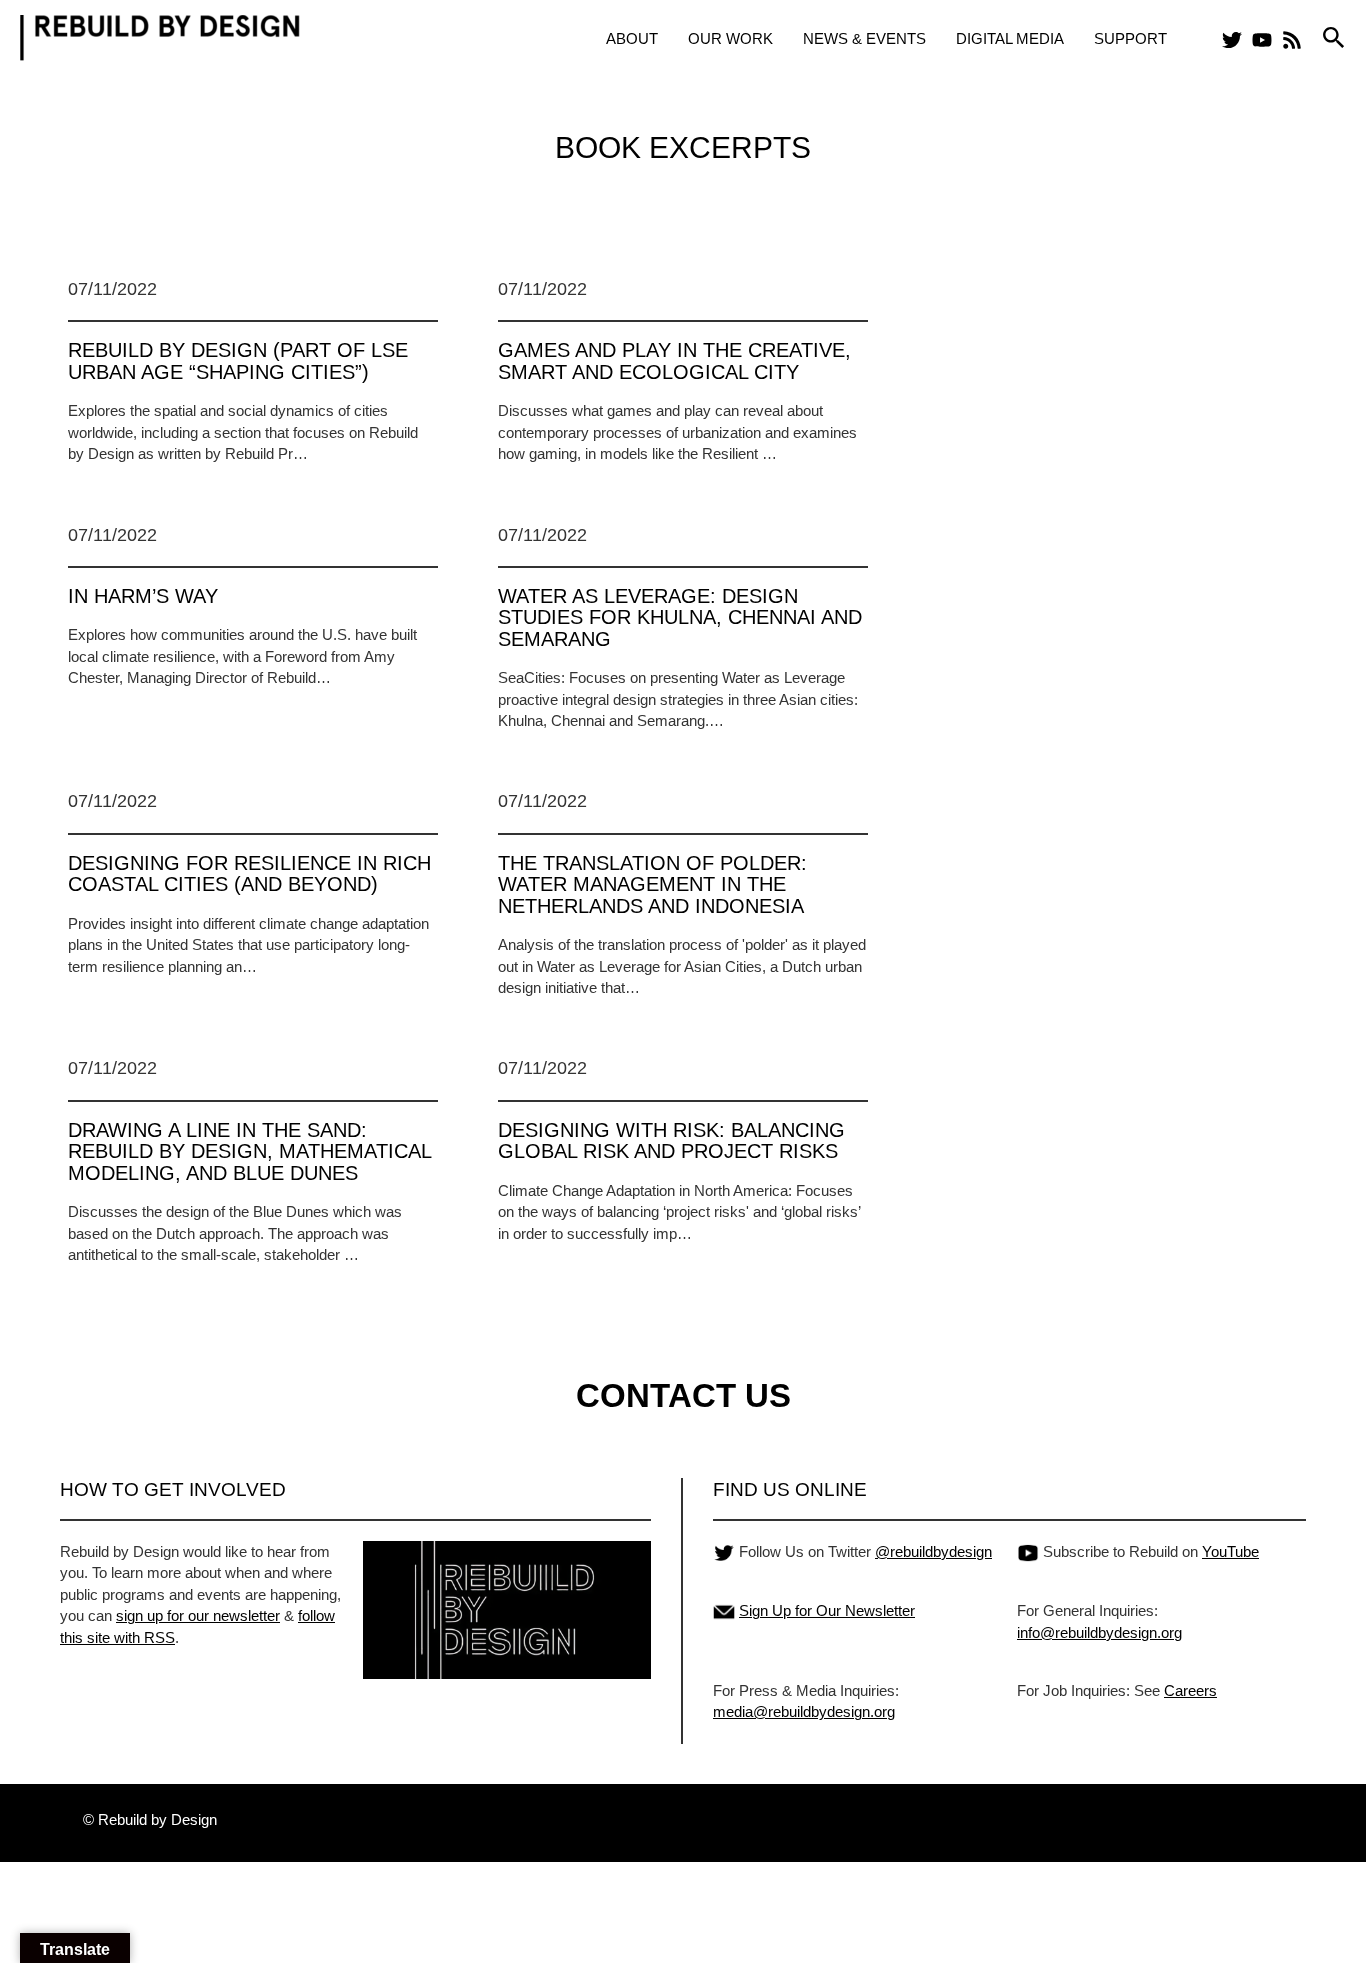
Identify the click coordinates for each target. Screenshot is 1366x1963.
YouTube (1230, 1551)
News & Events (864, 38)
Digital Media (1010, 38)
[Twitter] (1232, 40)
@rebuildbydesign (933, 1551)
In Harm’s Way (143, 596)
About (632, 38)
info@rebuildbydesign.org (1099, 1632)
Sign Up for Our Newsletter (827, 1610)
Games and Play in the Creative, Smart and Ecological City (674, 360)
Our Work (730, 38)
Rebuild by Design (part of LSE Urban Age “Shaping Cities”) (238, 360)
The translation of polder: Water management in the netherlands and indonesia (652, 884)
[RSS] (1292, 40)
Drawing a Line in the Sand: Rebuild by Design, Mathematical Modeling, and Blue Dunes (249, 1151)
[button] (1334, 38)
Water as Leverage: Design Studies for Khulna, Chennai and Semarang (680, 617)
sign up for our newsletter (198, 1615)
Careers (1190, 1690)
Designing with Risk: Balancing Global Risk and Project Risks (671, 1140)
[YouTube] (1262, 40)
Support (1130, 38)
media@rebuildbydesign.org (804, 1711)
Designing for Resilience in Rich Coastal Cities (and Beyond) (249, 873)
